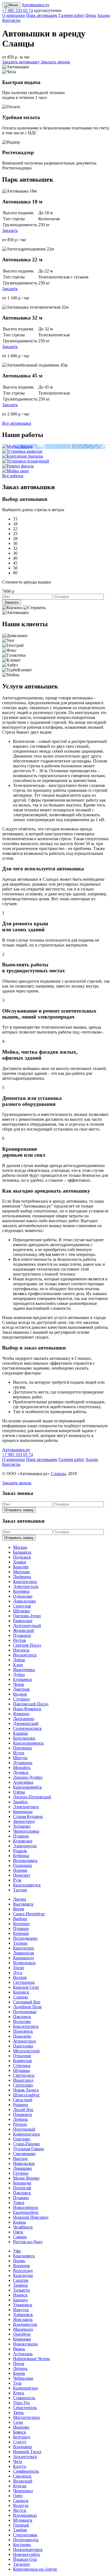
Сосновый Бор (27, 2002)
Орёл (18, 2496)
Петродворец (25, 1938)
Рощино (21, 2105)
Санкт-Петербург (29, 1914)
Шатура (20, 1758)
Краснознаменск (28, 1743)
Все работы (13, 476)
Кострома (22, 2545)
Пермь (19, 2261)
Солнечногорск (27, 1728)
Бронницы (23, 1812)
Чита (18, 2461)
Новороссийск (27, 2554)
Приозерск (23, 2031)
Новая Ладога (26, 2090)
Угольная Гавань (29, 2149)
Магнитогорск (27, 2417)
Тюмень (20, 2285)
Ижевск (20, 2295)
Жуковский (24, 1630)
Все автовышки (17, 423)
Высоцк (20, 2158)
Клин (18, 1665)
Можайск (22, 1767)
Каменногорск (27, 2134)
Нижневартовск (28, 2549)
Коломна (21, 1591)
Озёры (19, 1792)
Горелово (22, 2139)
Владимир (23, 2447)
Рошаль (20, 1851)
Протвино (22, 1748)
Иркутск (21, 2310)
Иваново (21, 2427)
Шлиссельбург (27, 2095)
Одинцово (23, 1596)
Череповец (23, 2491)
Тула (17, 2383)
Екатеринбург (26, 2212)
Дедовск (21, 1772)
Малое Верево (26, 2178)
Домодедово (24, 1601)
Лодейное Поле (27, 2007)
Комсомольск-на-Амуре (35, 2569)
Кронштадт (24, 1958)
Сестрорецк (24, 1982)
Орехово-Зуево (27, 1616)
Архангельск (25, 2456)
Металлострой (26, 2051)
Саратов (21, 2280)
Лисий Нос (23, 2110)
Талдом (20, 1890)
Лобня (19, 1660)
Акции (103, 15)
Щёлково (21, 1611)
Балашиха (22, 1552)
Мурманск (23, 2520)
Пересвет (22, 1875)
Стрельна (22, 2066)
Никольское (24, 2163)
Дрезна (20, 1899)
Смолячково (24, 2154)
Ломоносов (24, 1953)
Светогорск (24, 2075)
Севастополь (25, 2408)
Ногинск (21, 1650)
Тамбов (20, 2530)
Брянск (20, 2432)
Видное (20, 1694)
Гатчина (21, 2173)
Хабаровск (23, 2315)
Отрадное (22, 2056)
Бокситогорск (26, 2026)
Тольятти (21, 2290)
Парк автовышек (42, 15)
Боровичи (22, 2183)
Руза (17, 1880)
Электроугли (25, 1846)
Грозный (21, 2525)
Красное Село (26, 1987)
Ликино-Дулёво (28, 1777)
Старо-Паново (26, 2144)
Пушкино (22, 1635)
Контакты (11, 20)
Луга (18, 1973)
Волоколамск (25, 1860)
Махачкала (23, 2329)
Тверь (18, 2412)
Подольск (22, 1557)
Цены (91, 15)
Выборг (20, 1919)
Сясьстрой (23, 2100)
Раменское (23, 1621)
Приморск (23, 2114)
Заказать (10, 230)
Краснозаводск (27, 1885)
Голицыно (23, 1865)
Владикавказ (25, 2515)
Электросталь (26, 1586)
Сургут (20, 2442)
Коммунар (23, 2061)
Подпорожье (25, 2012)
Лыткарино (24, 1719)
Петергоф (22, 2188)
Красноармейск (27, 1787)
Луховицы (23, 1763)
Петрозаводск (26, 2540)
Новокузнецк (25, 2344)
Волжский (23, 2481)
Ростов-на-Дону (28, 2242)
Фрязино (21, 1714)
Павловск (22, 2017)
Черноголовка (26, 1831)
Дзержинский (26, 1723)
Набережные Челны (32, 2359)
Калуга (20, 2466)
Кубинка (21, 1856)
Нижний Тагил (27, 2452)
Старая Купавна (28, 1816)
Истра (19, 1753)
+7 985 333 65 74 (18, 10)
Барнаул (20, 2300)
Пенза (19, 2364)
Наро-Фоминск (27, 1709)
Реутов (19, 1640)
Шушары (21, 2070)
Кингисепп (24, 1948)
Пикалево (22, 2036)
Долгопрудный (27, 1626)
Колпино (21, 1924)
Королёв (21, 1567)
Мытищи (21, 1572)
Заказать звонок (17, 1483)
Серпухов (22, 1606)
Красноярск (24, 2256)
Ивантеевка (24, 1670)
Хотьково (22, 1826)
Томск (19, 2203)
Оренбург (22, 2334)
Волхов (20, 1977)
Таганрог (22, 2564)
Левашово (22, 2168)
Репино (20, 2124)
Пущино (21, 1836)
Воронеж (21, 2266)
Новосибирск (26, 2207)
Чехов (18, 1684)
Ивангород (23, 2080)
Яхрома (20, 1870)
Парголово (23, 2046)
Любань (20, 2119)
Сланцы (58, 1474)
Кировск (21, 1992)
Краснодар (23, 2275)
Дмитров (21, 1689)
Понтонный (24, 2129)
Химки (20, 1562)
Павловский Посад (31, 1704)
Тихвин (20, 1943)
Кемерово (22, 2339)
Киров (19, 2373)
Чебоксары (23, 2378)
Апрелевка (23, 1782)
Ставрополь (24, 2398)
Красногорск (25, 1582)
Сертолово (23, 2085)
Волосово (22, 2021)
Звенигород (24, 1821)
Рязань (19, 2349)
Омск (18, 2232)
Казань (19, 2222)
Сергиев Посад (27, 1645)
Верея (18, 1909)
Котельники (24, 1738)
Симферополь (26, 2471)
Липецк (20, 2368)
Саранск (21, 2501)
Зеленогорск (25, 2041)
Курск (19, 2393)
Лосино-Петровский (32, 1797)
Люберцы (22, 1577)
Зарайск (20, 1802)
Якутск (20, 2510)
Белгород (22, 2437)
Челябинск (23, 2227)
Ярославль (23, 2319)
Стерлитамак (25, 2535)
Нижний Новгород (31, 2217)
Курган (20, 2486)
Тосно (19, 1968)
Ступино (21, 1699)
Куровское (23, 1841)
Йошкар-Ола (25, 2559)
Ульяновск (23, 2305)
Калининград (26, 2388)
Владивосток (25, 2324)
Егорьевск (23, 1679)
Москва (20, 1547)
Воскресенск (25, 1655)
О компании (14, 15)
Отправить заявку (19, 1510)
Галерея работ (71, 15)
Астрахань (23, 2354)
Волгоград (23, 2271)
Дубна (19, 1675)
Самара (20, 2237)
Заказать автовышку (21, 62)
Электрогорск (26, 1807)
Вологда (21, 2505)
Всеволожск (24, 1963)
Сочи (18, 2422)
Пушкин (21, 1928)
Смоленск (22, 2476)
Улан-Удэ (21, 2403)
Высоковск (23, 1904)
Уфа (17, 2251)
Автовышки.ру (35, 5)
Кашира (20, 1733)
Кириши (21, 1933)
